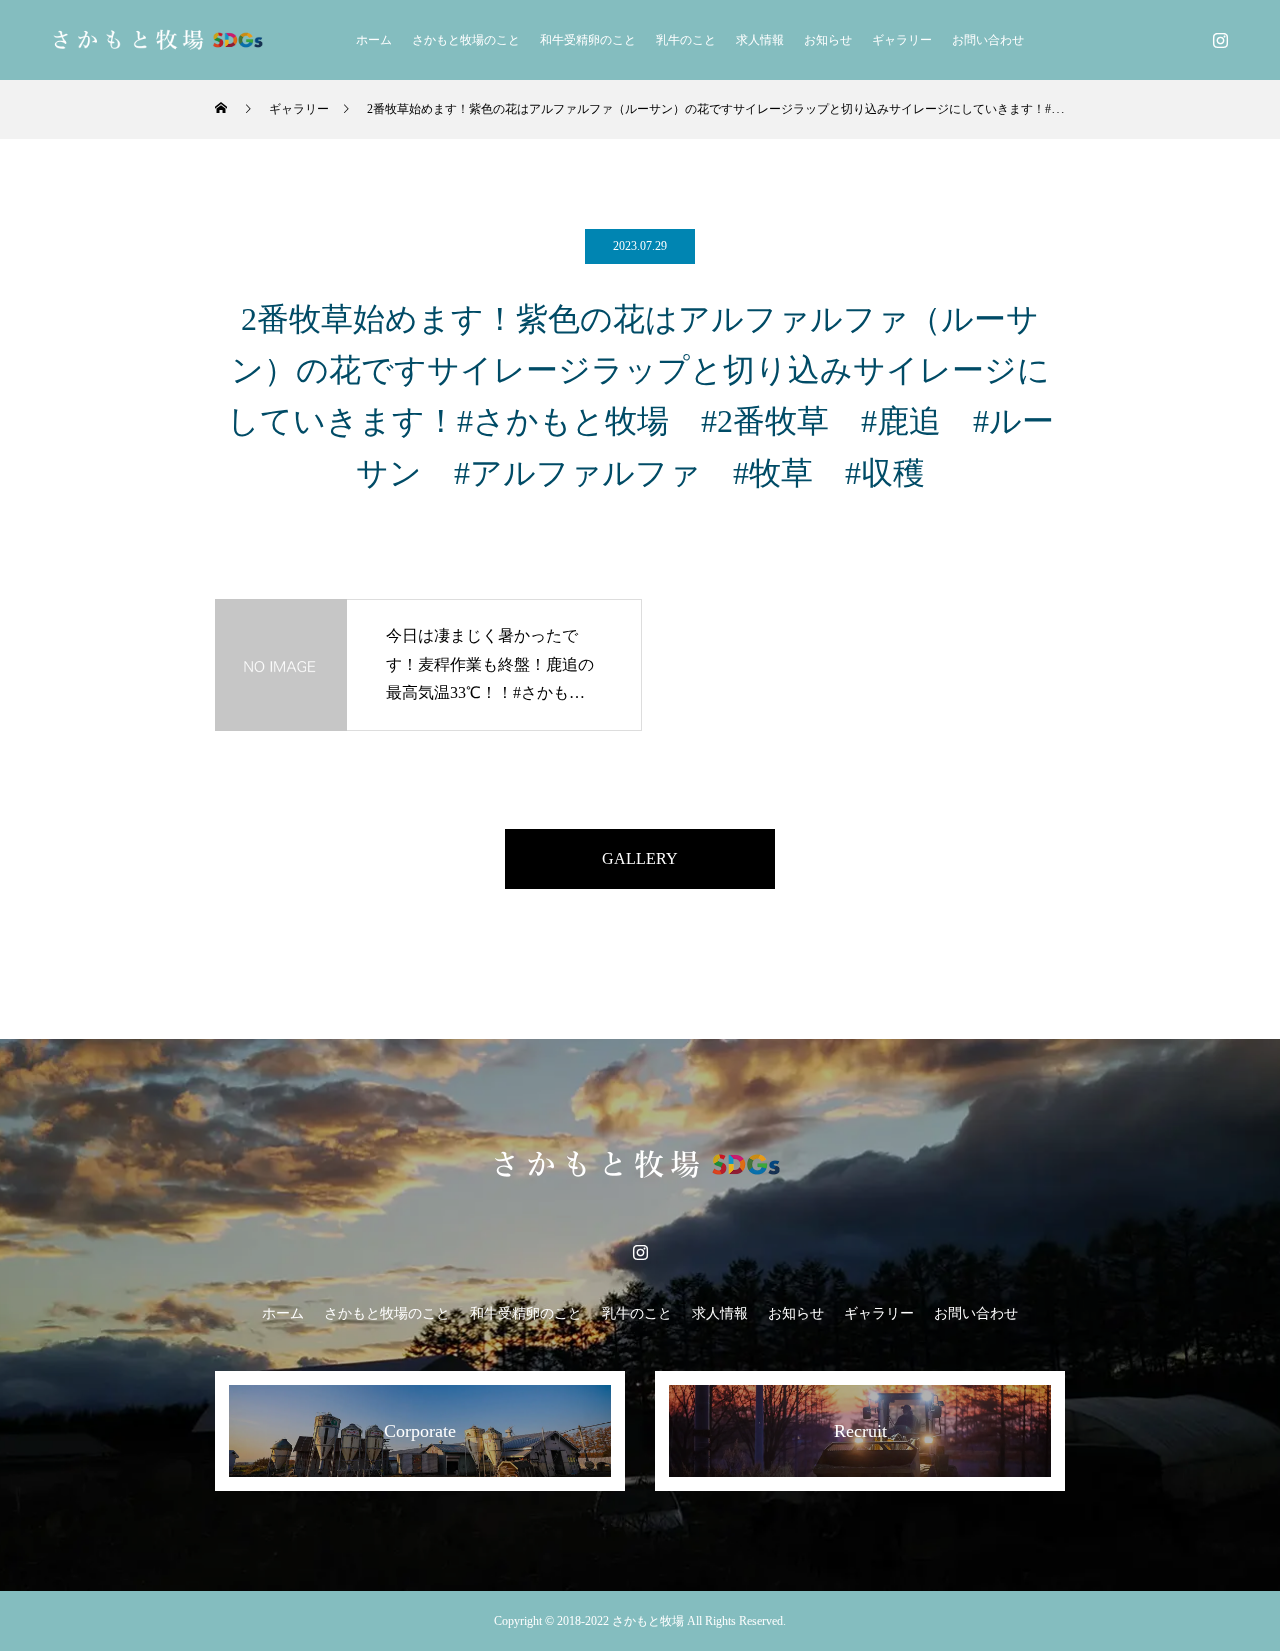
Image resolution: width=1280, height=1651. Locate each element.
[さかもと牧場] (160, 39)
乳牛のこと (686, 40)
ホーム (374, 40)
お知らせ (828, 40)
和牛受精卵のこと (588, 40)
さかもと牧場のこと (466, 40)
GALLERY (640, 858)
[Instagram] (1220, 40)
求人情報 (760, 40)
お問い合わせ (988, 40)
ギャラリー (902, 40)
